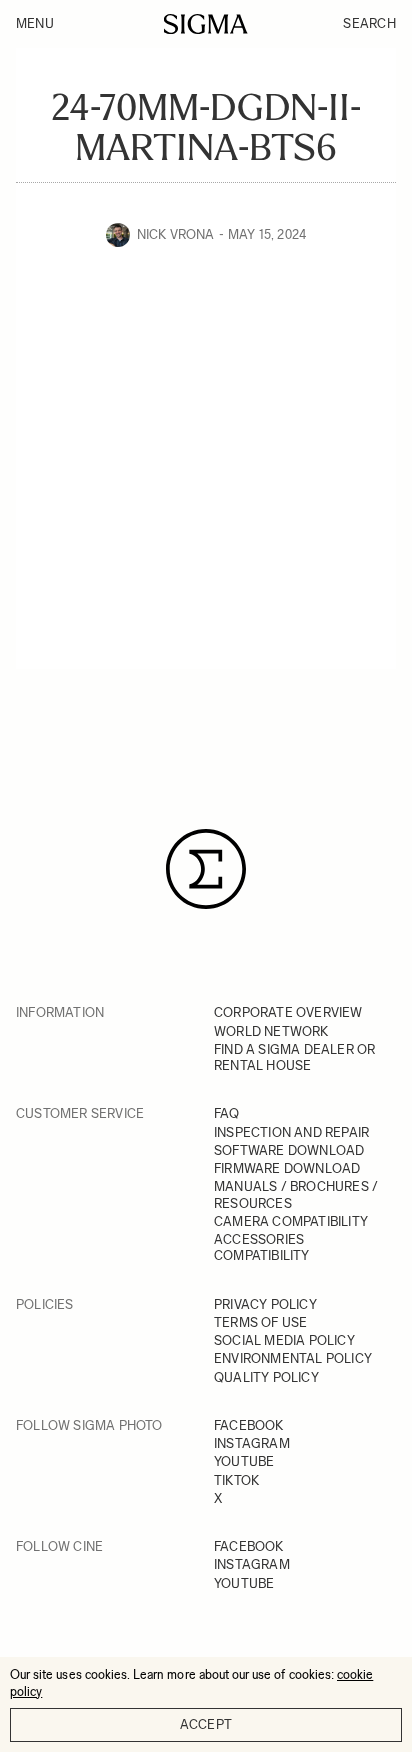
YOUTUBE (244, 1461)
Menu (35, 23)
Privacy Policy (265, 1304)
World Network (271, 1031)
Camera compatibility (291, 1221)
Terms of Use (260, 1322)
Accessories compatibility (262, 1247)
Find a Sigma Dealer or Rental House (294, 1057)
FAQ (227, 1113)
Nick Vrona (176, 234)
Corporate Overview (288, 1012)
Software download (289, 1150)
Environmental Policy (293, 1358)
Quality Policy (266, 1377)
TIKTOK (236, 1480)
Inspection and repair (291, 1132)
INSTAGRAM (252, 1443)
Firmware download (287, 1168)
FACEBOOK (249, 1425)
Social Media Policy (284, 1340)
